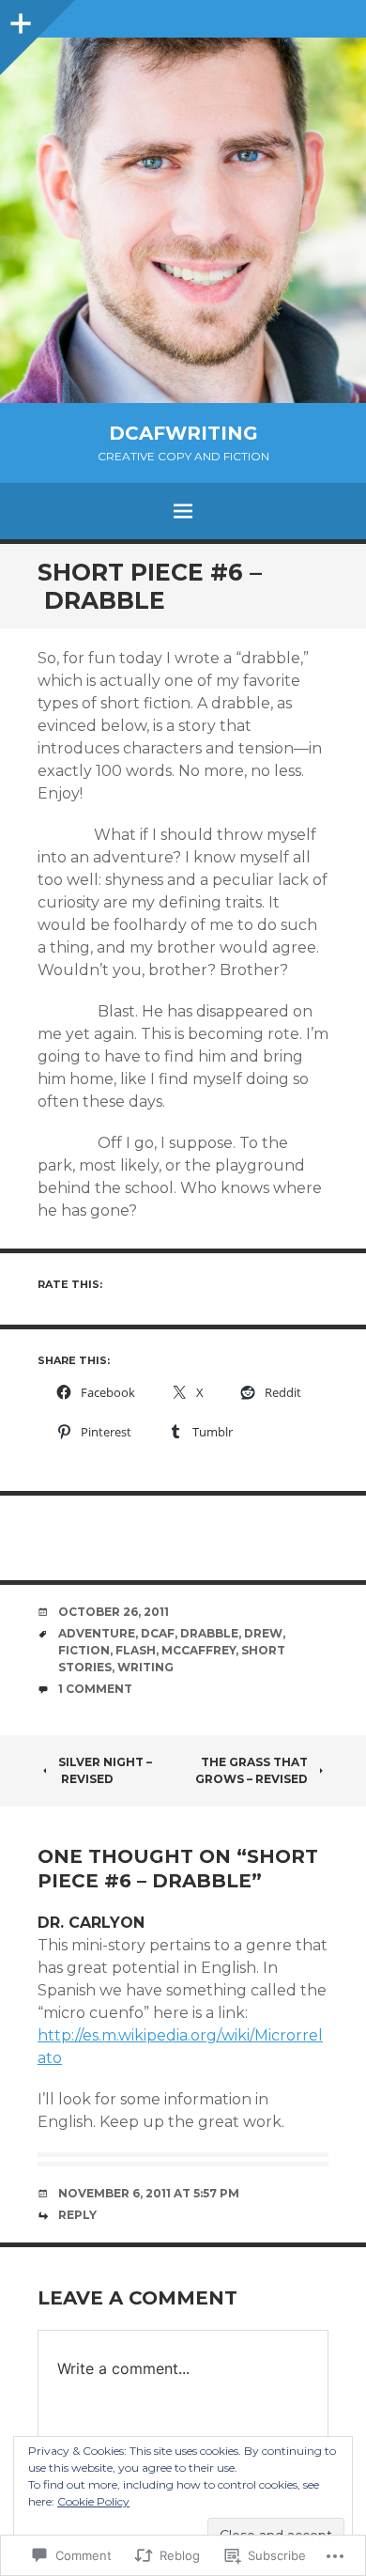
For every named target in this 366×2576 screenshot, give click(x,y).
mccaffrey (198, 1650)
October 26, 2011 (114, 1612)
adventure (97, 1633)
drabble (209, 1633)
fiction (84, 1650)
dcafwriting (183, 433)
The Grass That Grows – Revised (252, 1770)
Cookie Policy (93, 2501)
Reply (77, 2215)
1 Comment (95, 1689)
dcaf (158, 1633)
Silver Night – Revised (105, 1770)
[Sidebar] (19, 19)
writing (145, 1667)
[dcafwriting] (183, 220)
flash (136, 1650)
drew (263, 1633)
